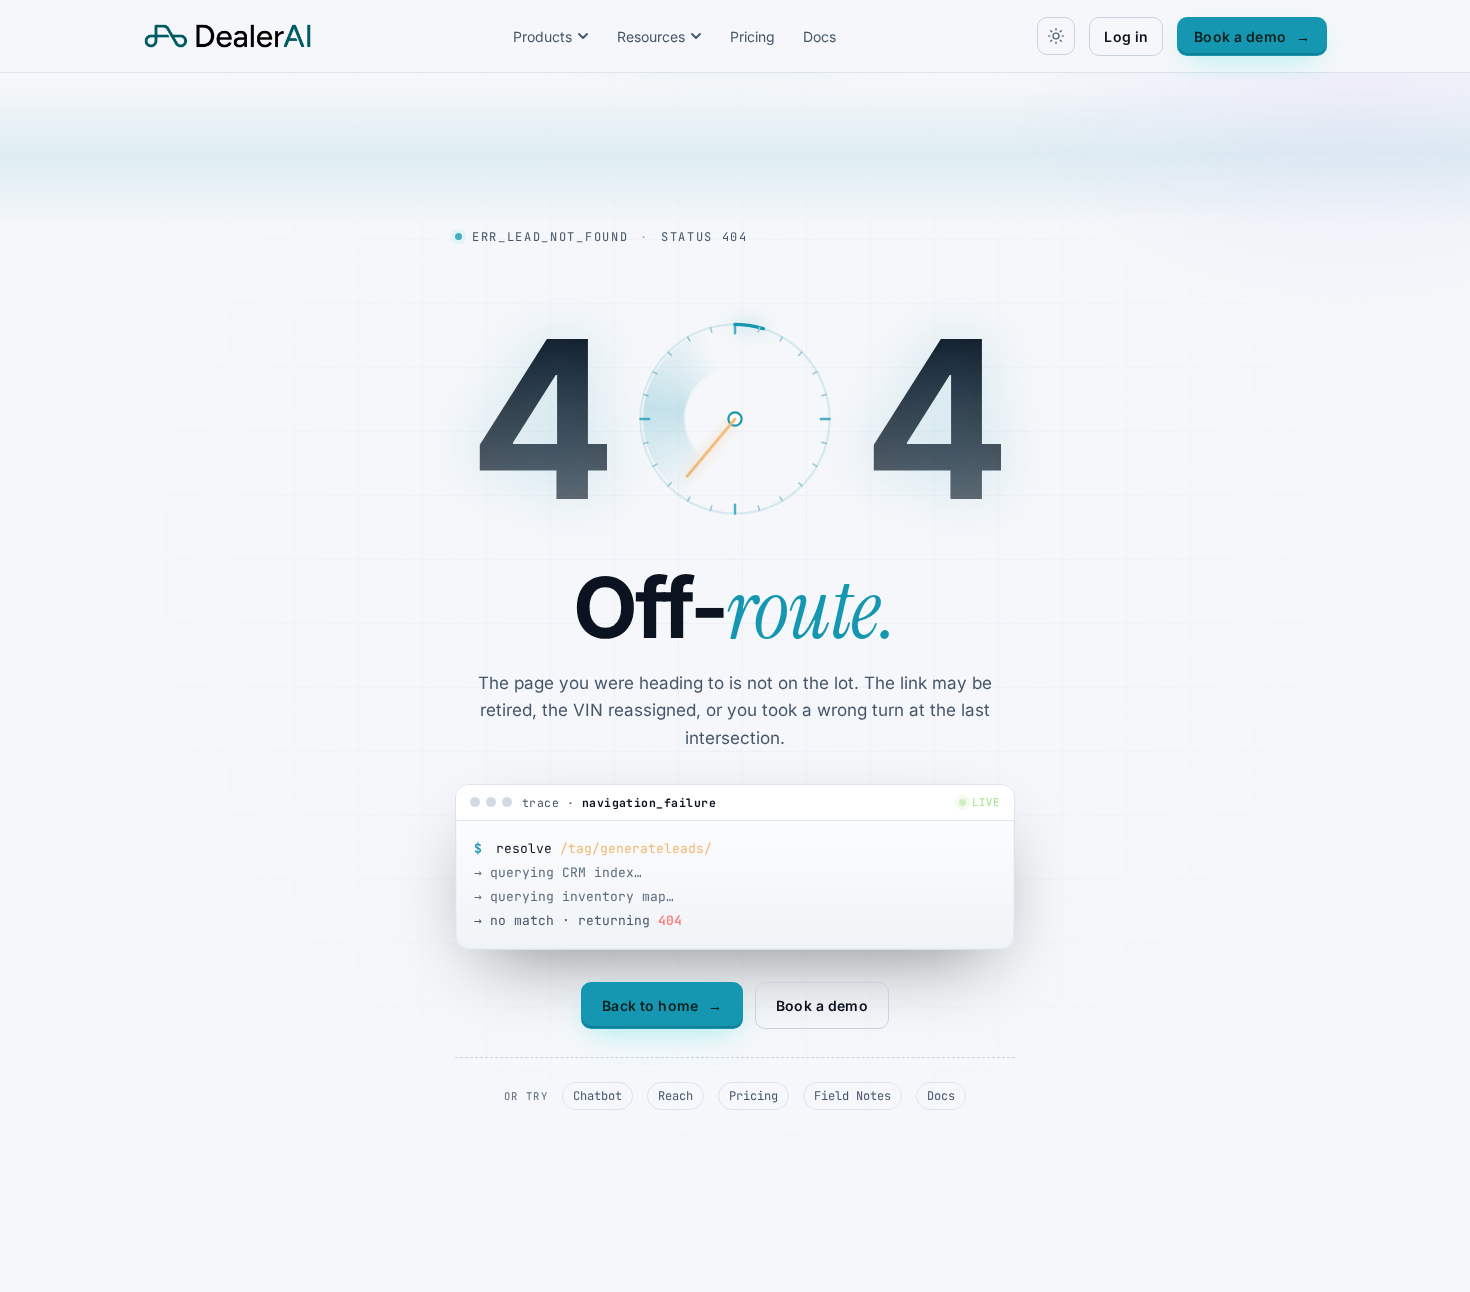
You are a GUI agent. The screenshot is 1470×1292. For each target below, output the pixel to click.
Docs (819, 36)
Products (542, 36)
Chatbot (597, 1096)
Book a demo (1252, 36)
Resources (651, 36)
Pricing (752, 36)
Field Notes (852, 1096)
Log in (1126, 36)
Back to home (662, 1005)
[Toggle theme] (1056, 36)
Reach (675, 1096)
